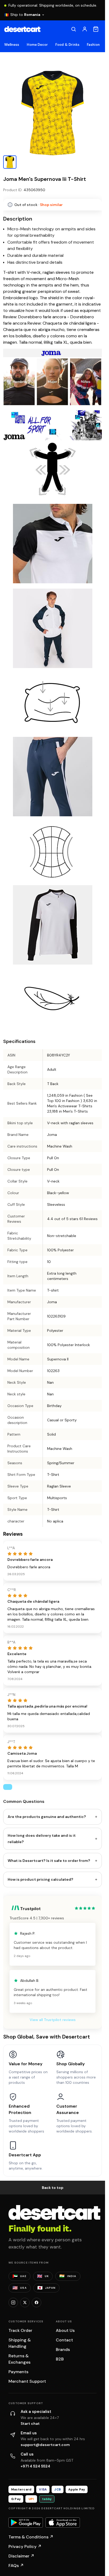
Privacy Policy (25, 2546)
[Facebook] (37, 2302)
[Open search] (74, 29)
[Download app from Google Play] (26, 2523)
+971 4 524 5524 (35, 2466)
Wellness (12, 45)
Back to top (53, 2188)
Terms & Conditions (31, 2537)
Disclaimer (21, 2556)
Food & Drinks (67, 45)
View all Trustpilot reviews (53, 2020)
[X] (25, 2302)
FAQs (16, 2566)
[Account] (85, 29)
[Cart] (96, 29)
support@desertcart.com (45, 2445)
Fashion (93, 45)
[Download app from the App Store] (63, 2523)
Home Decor (37, 45)
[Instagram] (13, 2302)
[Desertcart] (22, 29)
